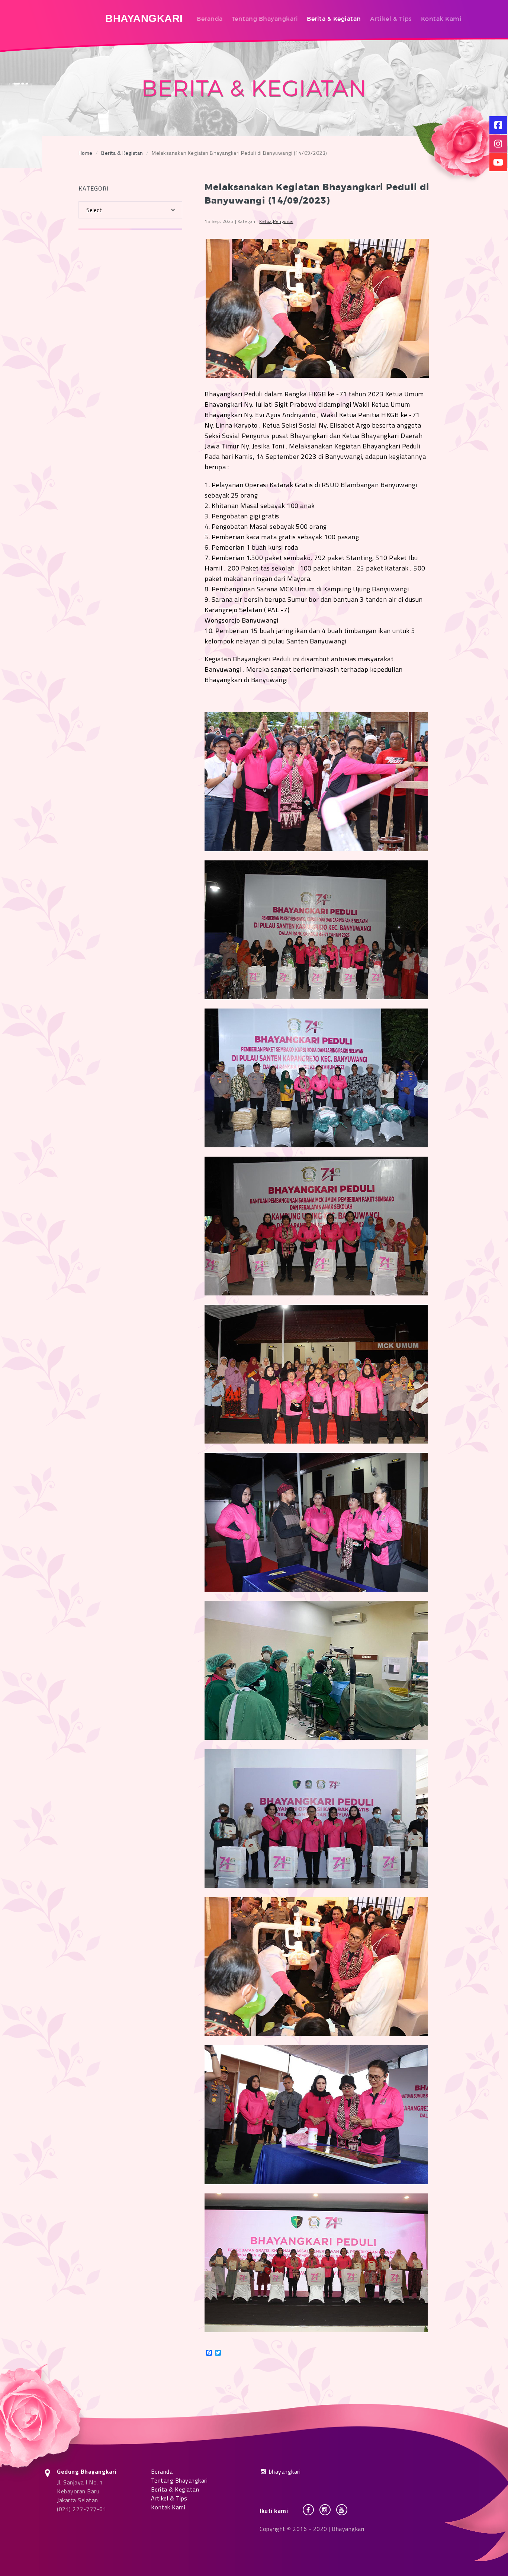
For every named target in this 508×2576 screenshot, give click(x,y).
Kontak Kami (441, 19)
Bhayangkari (144, 18)
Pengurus (283, 221)
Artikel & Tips (391, 19)
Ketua (266, 221)
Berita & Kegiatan (334, 19)
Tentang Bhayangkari (265, 19)
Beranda (210, 19)
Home (86, 153)
